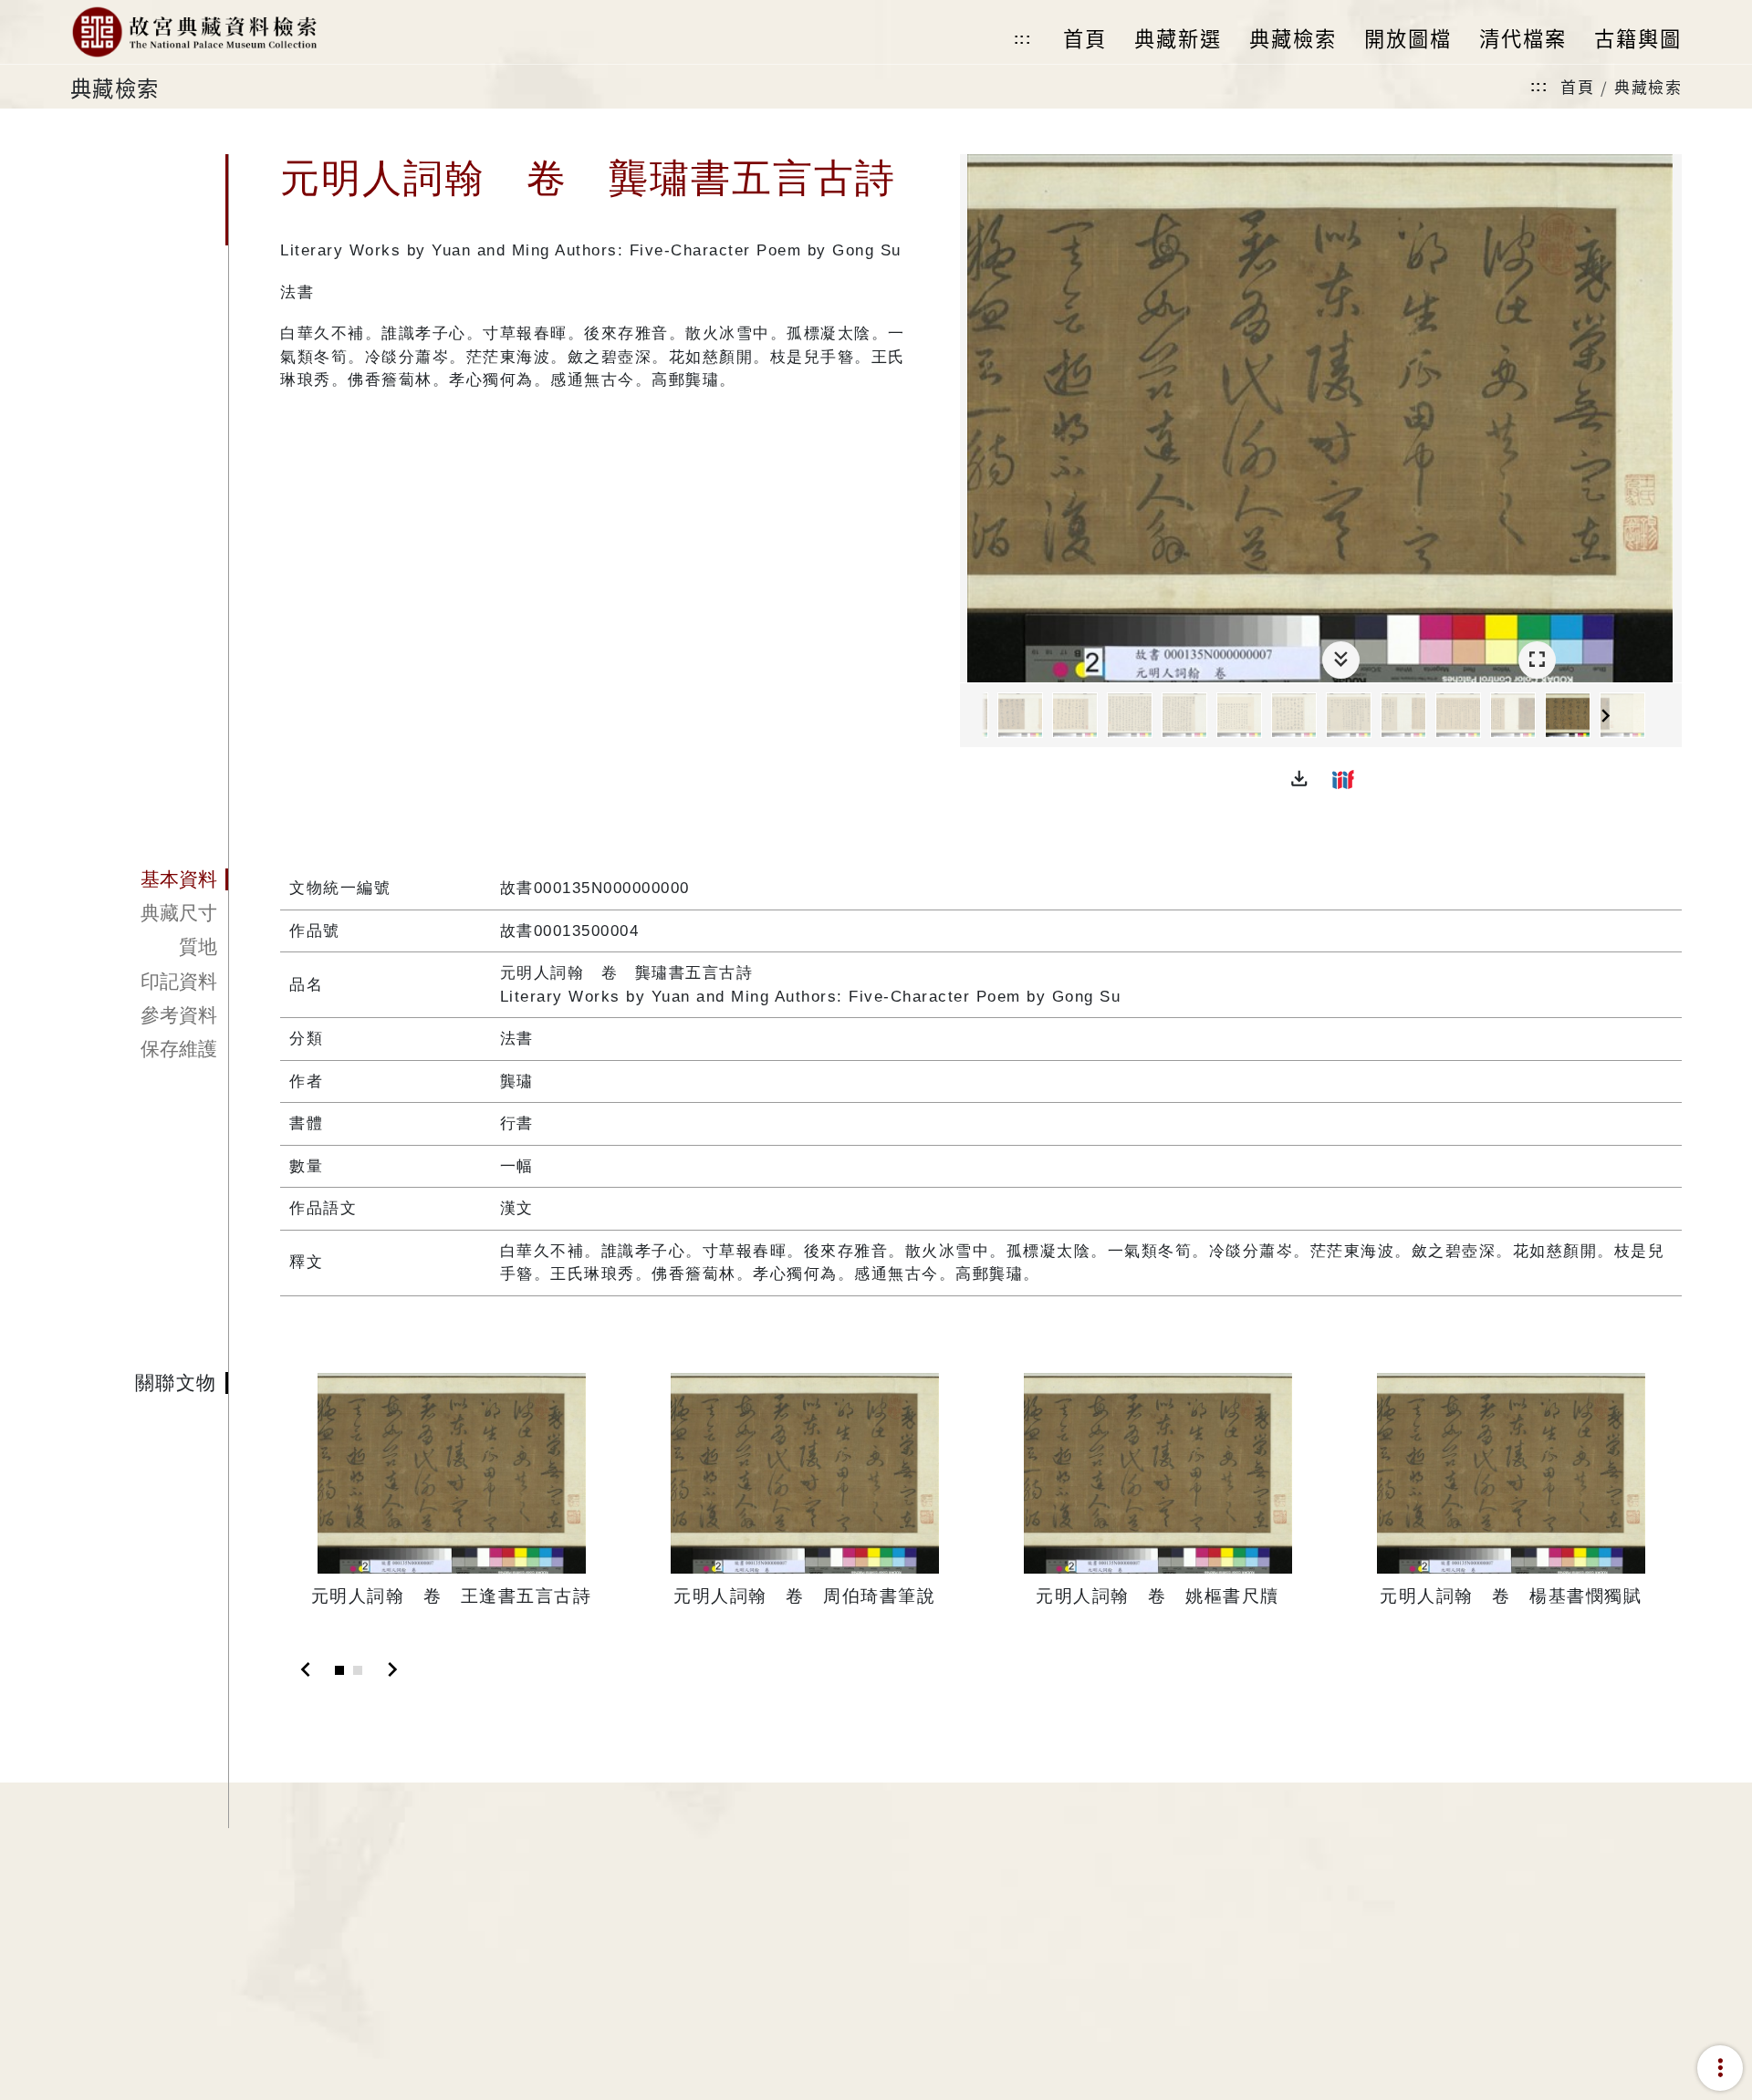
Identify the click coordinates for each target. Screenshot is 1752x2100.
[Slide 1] (339, 1670)
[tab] (149, 879)
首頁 (1577, 86)
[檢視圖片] (1020, 715)
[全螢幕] (1537, 660)
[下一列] (1668, 716)
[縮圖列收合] (1341, 660)
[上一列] (974, 716)
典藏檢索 (1648, 86)
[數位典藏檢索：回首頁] (194, 32)
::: (1023, 39)
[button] (1299, 779)
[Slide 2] (358, 1670)
